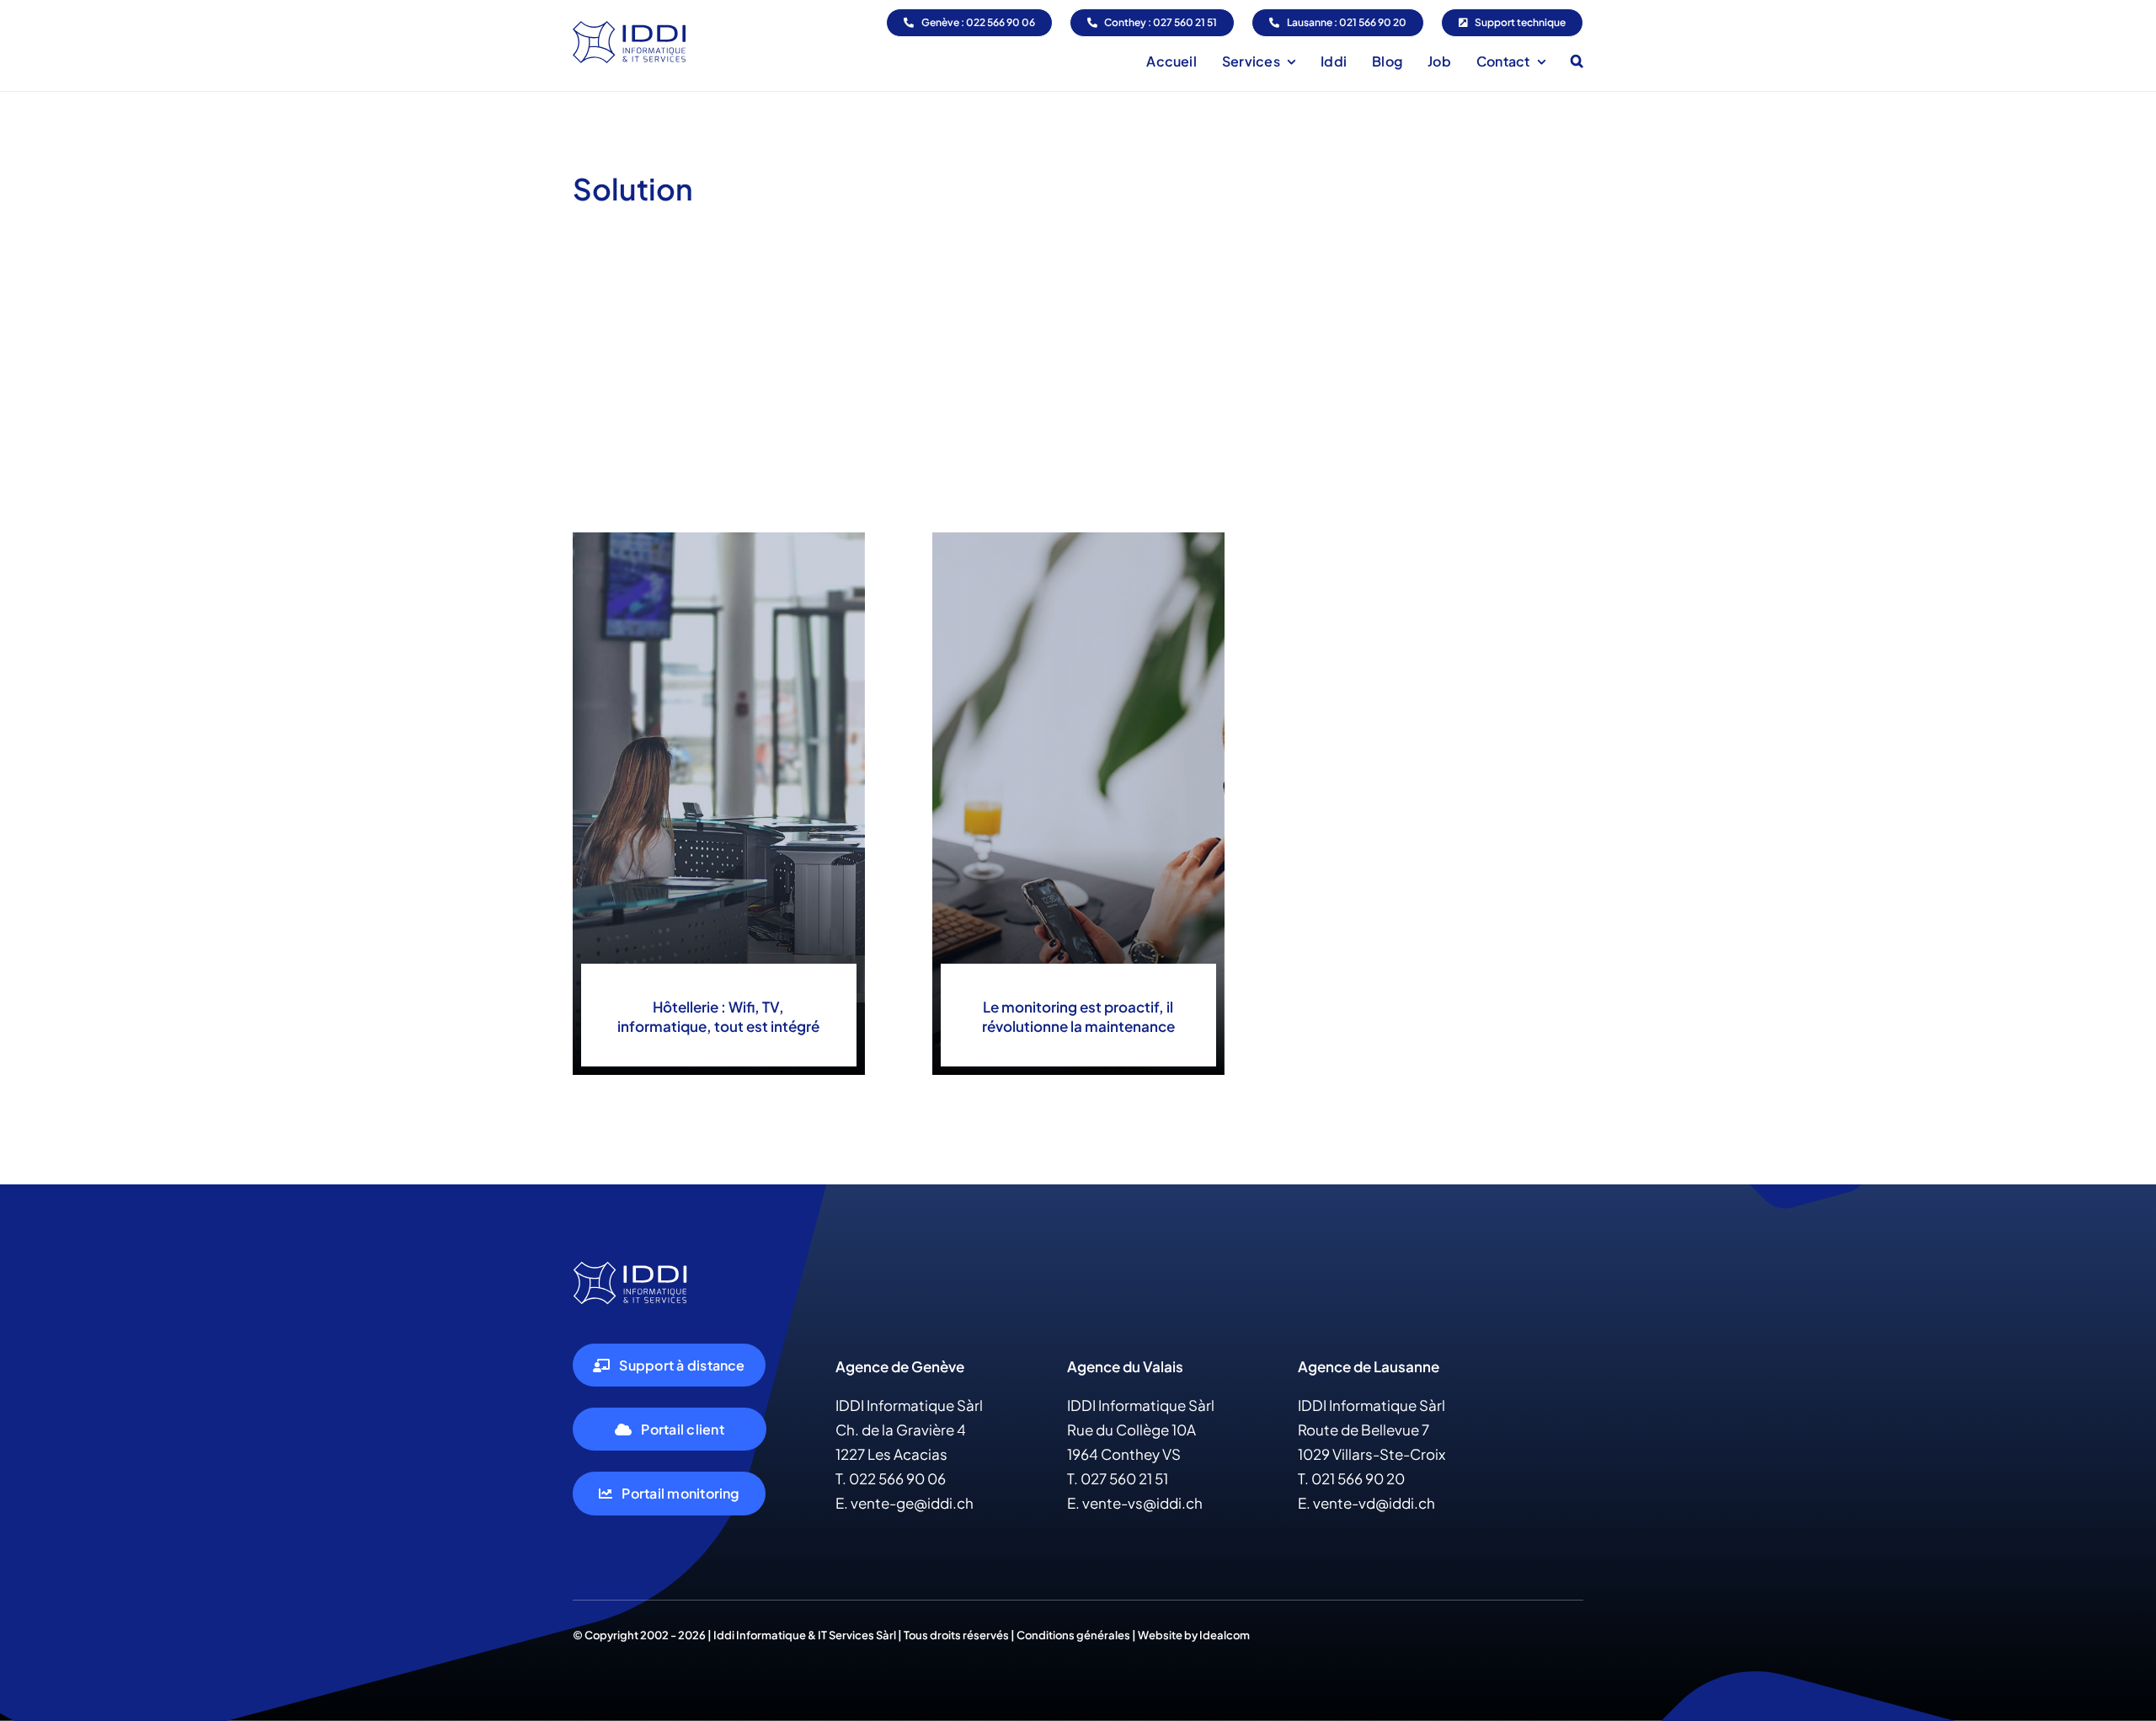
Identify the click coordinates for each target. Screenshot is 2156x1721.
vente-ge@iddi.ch (912, 1503)
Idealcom (1225, 1635)
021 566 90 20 (1358, 1478)
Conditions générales (1073, 1635)
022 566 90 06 (897, 1478)
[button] (1577, 61)
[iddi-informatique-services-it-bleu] (629, 28)
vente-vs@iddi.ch (1142, 1503)
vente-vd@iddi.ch (1374, 1503)
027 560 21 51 (1124, 1478)
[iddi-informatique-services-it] (630, 1267)
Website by (1169, 1635)
